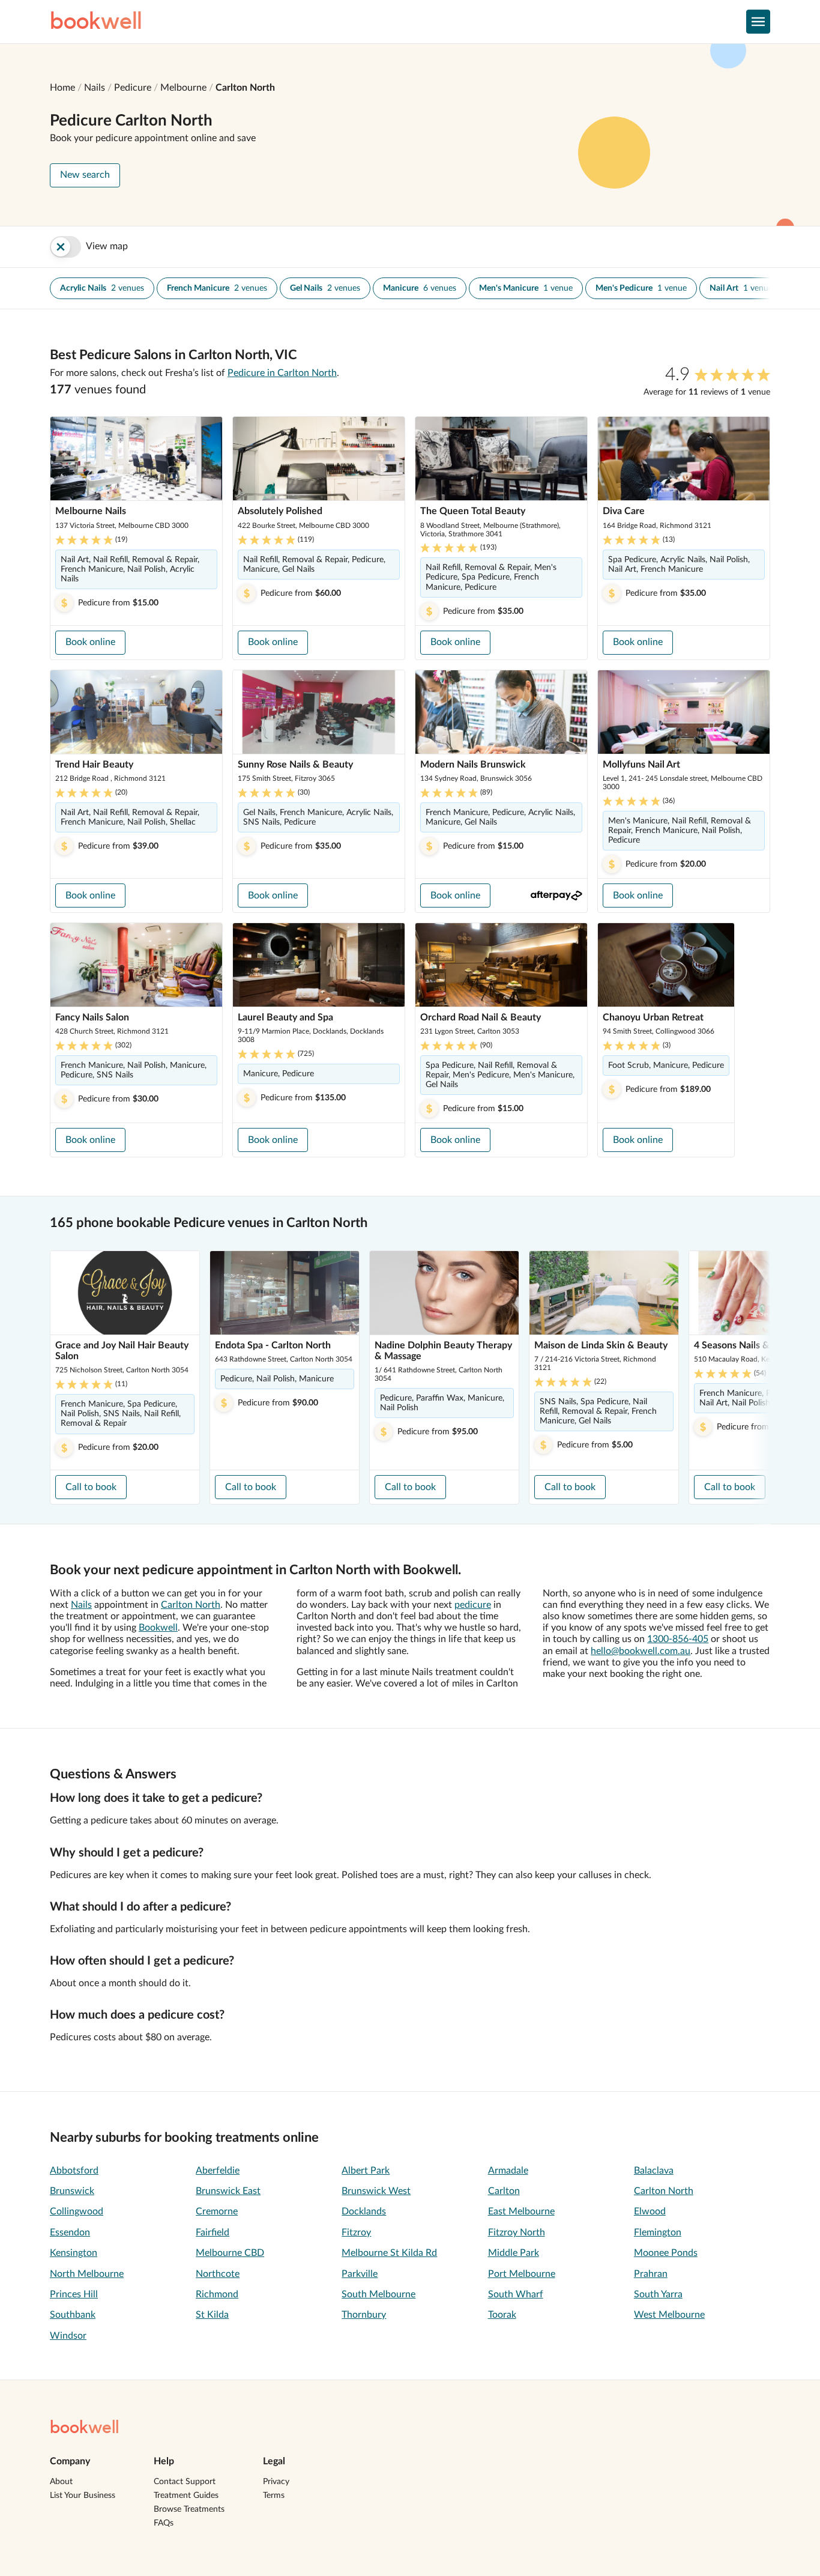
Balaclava (654, 2171)
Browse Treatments (189, 2509)
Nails (95, 88)
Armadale (508, 2171)
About (61, 2482)
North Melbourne (87, 2274)
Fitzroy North (517, 2232)
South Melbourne (378, 2294)
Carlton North (245, 88)
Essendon (70, 2232)
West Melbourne (669, 2315)
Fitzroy (356, 2232)
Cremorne (217, 2211)
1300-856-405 (678, 1639)
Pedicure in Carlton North (282, 373)
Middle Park (514, 2253)
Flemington (658, 2232)
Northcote (218, 2274)
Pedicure (133, 88)
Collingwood (77, 2211)
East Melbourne (521, 2211)
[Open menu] (758, 22)
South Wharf (516, 2294)
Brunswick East (228, 2191)
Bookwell (158, 1628)
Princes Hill (74, 2294)
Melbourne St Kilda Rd (389, 2253)
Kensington (74, 2253)
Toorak (502, 2315)
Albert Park (366, 2171)
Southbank (73, 2315)
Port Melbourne (522, 2274)
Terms (274, 2496)
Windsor (68, 2336)
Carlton (504, 2191)
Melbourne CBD (230, 2253)
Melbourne (183, 88)
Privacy (276, 2482)
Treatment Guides (186, 2496)
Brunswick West (376, 2191)
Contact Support (185, 2482)
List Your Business (83, 2496)
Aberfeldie (218, 2171)
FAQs (164, 2523)
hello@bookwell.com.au (641, 1651)
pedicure (473, 1605)
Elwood (650, 2211)
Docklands (364, 2211)
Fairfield (213, 2232)
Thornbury (364, 2315)
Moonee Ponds (666, 2253)
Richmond (217, 2294)
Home (62, 88)
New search (85, 175)
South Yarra (658, 2294)
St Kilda (212, 2315)
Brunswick (72, 2191)
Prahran (651, 2274)
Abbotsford (74, 2171)
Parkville (360, 2274)
